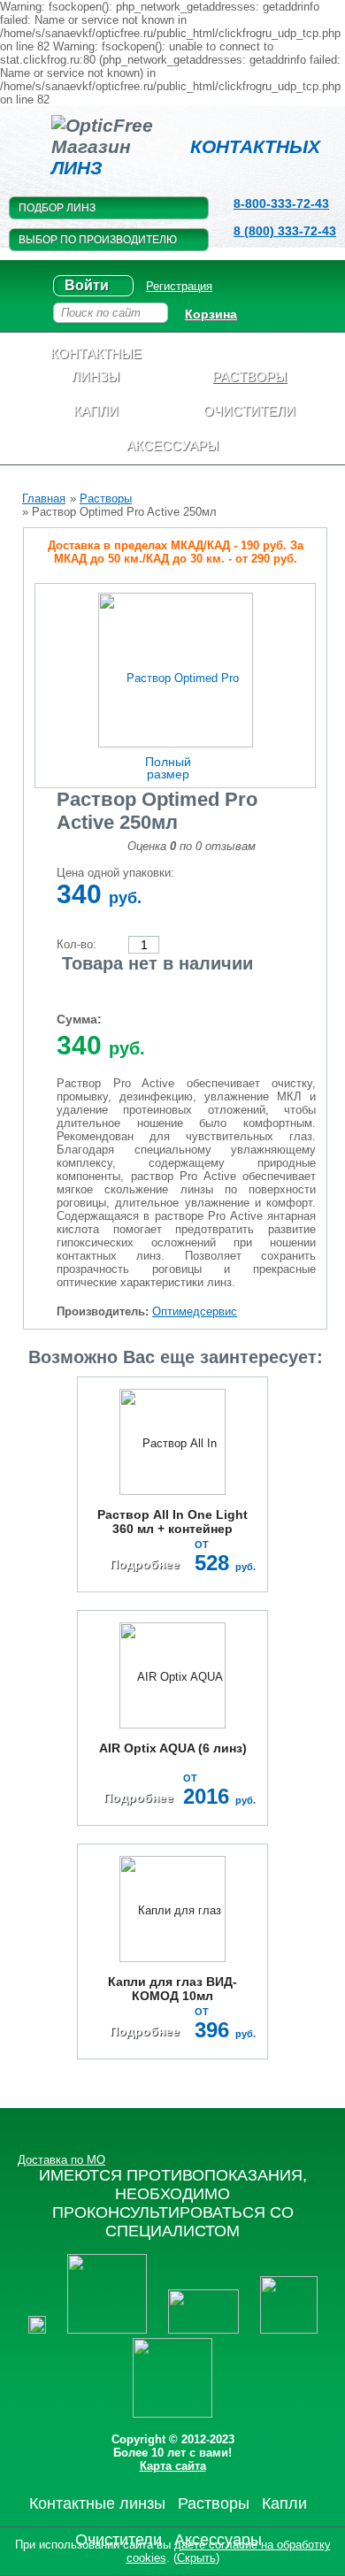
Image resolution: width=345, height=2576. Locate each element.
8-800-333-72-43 (281, 203)
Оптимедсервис (195, 1311)
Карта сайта (173, 2466)
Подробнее (145, 1564)
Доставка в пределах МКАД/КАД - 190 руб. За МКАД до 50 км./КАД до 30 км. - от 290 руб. (176, 552)
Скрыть (196, 2558)
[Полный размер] (176, 669)
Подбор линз (57, 208)
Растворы (106, 498)
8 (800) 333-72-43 (285, 231)
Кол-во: (77, 944)
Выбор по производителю (98, 240)
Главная (44, 498)
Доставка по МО (61, 2160)
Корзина (211, 314)
